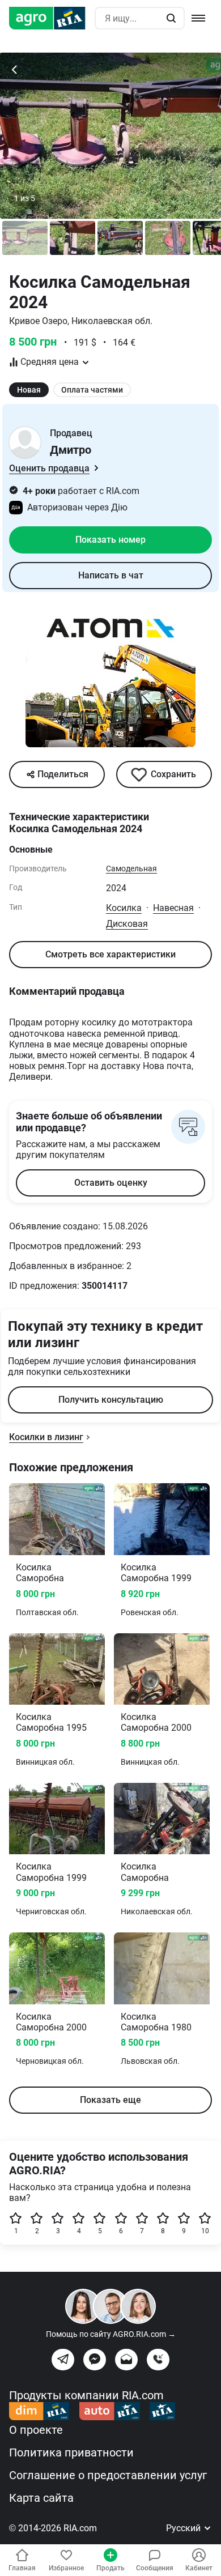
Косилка (124, 908)
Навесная (173, 908)
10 (205, 2231)
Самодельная (131, 868)
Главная (22, 2568)
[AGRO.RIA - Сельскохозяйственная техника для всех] (52, 18)
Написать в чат (111, 575)
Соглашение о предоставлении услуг (108, 2475)
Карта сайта (41, 2498)
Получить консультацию (111, 1400)
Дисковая (127, 924)
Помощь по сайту (111, 2334)
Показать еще (110, 2100)
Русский (184, 2528)
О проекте (36, 2430)
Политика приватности (71, 2452)
